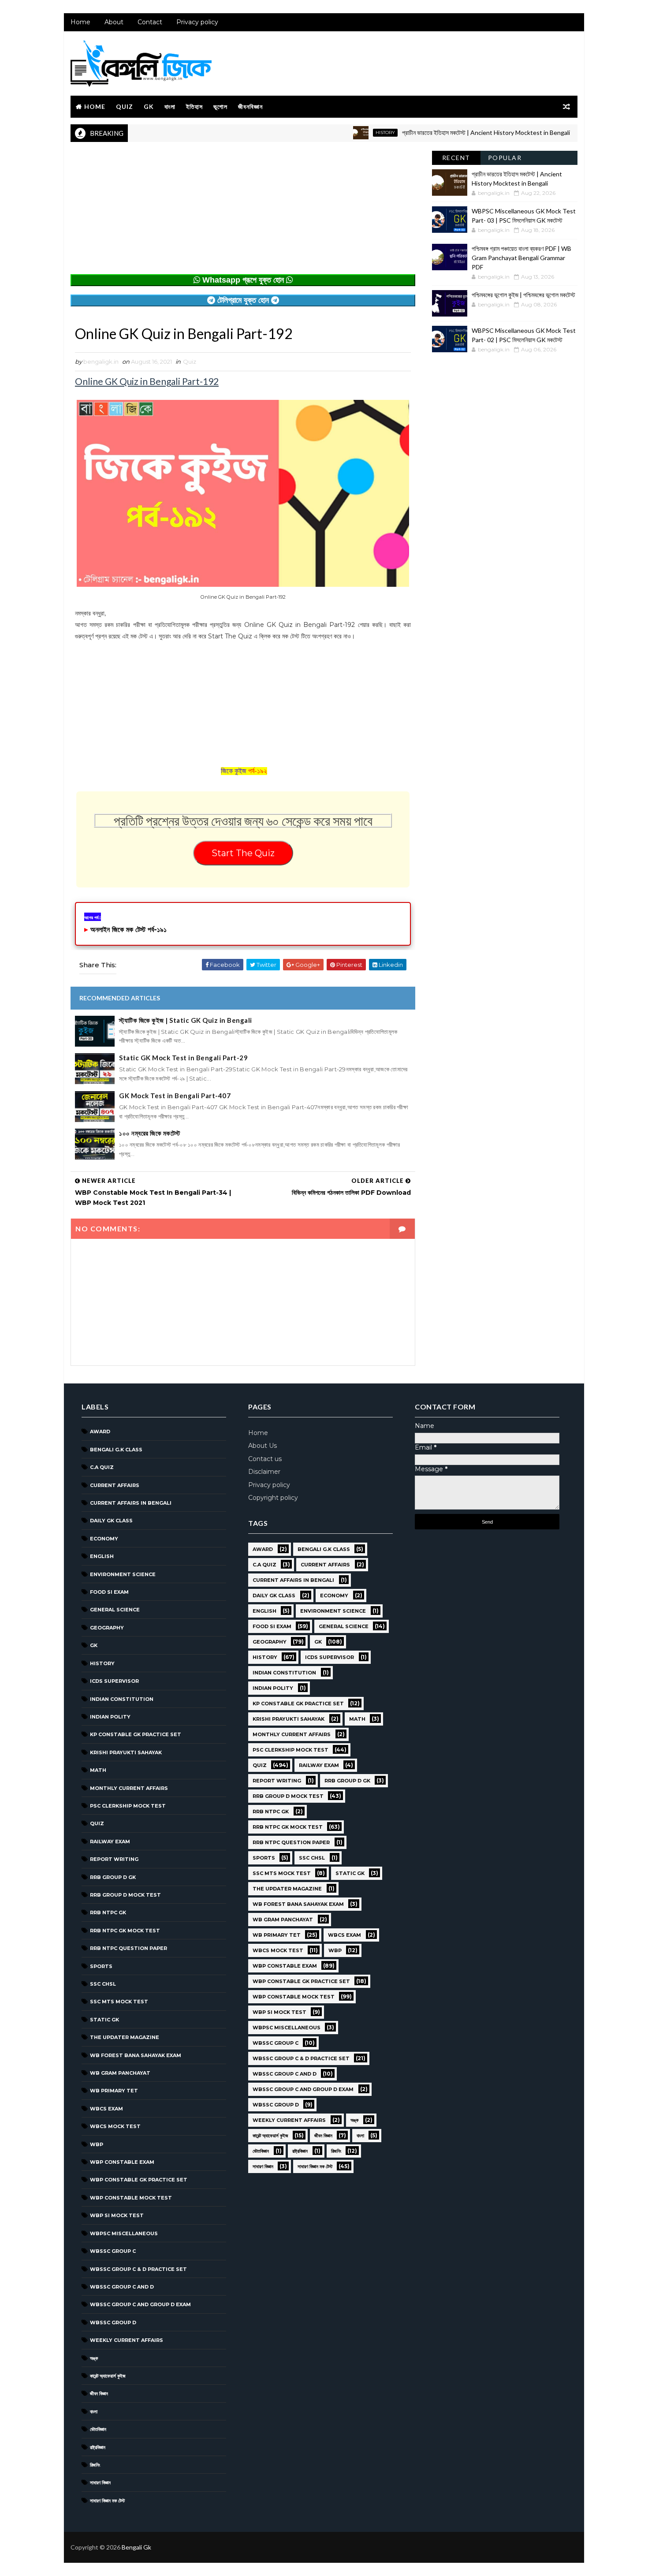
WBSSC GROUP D (113, 2323)
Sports (101, 1966)
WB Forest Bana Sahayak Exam (136, 2055)
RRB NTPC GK (108, 1912)
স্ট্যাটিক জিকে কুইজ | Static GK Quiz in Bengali (186, 1020)
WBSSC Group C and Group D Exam (140, 2304)
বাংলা (170, 106)
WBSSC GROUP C (113, 2251)
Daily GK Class (111, 1521)
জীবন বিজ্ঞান (99, 2393)
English (102, 1556)
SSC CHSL (103, 1984)
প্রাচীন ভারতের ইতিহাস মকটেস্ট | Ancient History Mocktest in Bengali (444, 132)
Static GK (104, 2020)
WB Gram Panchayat (120, 2073)
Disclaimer (264, 1472)
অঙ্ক (94, 2358)
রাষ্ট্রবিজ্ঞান (98, 2447)
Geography (107, 1628)
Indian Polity (110, 1717)
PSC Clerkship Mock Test (128, 1806)
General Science (115, 1610)
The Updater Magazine (125, 2037)
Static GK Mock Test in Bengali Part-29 (183, 1058)
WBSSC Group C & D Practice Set (138, 2269)
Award (100, 1432)
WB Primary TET (114, 2091)
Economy (104, 1539)
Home (80, 22)
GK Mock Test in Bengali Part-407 (175, 1096)
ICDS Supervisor (114, 1681)
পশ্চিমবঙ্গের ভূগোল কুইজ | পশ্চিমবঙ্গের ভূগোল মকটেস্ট (523, 295)
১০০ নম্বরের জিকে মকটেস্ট (150, 1133)
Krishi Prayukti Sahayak (126, 1752)
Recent (456, 158)
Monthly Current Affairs (129, 1788)
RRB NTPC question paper (128, 1948)
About (114, 22)
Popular (505, 158)
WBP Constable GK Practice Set (139, 2180)
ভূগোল (220, 106)
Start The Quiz (243, 853)
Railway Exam (110, 1842)
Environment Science (123, 1574)
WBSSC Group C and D (122, 2287)
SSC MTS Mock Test (119, 2002)
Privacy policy (197, 22)
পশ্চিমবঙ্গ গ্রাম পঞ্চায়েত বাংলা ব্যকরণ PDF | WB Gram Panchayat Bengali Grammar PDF (521, 258)
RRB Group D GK (113, 1877)
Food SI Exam (109, 1592)
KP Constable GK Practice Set (136, 1734)
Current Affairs (115, 1485)
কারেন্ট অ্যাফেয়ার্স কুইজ (108, 2376)
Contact (150, 22)
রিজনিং (95, 2465)
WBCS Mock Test (115, 2126)
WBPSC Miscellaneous (124, 2233)
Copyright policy (273, 1498)
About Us (263, 1446)
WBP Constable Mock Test (131, 2198)
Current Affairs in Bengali (131, 1503)
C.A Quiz (102, 1467)
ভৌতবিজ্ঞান (98, 2429)
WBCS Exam (106, 2109)
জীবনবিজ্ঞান (250, 106)
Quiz (125, 106)
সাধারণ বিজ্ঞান (100, 2483)
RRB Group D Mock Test (125, 1895)
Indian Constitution (122, 1699)
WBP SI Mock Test (117, 2215)
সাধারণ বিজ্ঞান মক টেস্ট (107, 2501)
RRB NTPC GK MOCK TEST (125, 1931)
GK (149, 106)
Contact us (265, 1459)
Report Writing (114, 1859)
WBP (97, 2144)
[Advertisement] (243, 212)
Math (98, 1770)
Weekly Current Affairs (127, 2340)
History (343, 132)
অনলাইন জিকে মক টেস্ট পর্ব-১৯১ (128, 930)
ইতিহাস (194, 106)
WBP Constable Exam (122, 2162)
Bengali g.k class (116, 1450)
